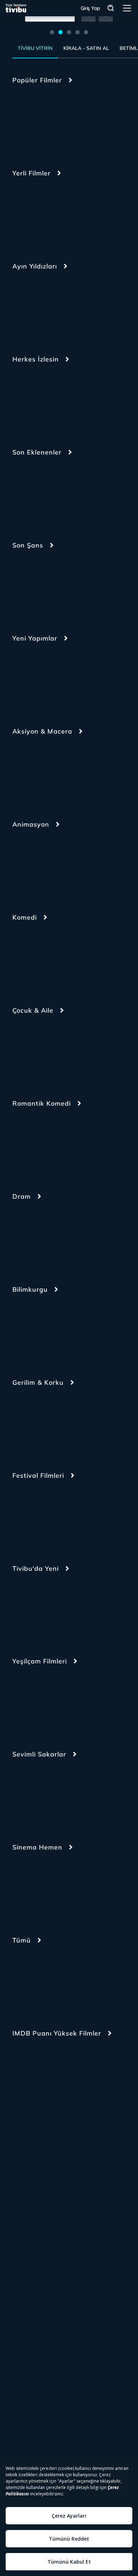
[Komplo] (32, 586)
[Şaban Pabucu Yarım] (79, 1703)
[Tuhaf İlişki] (79, 1795)
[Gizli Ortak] (79, 586)
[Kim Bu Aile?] (32, 214)
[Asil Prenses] (32, 400)
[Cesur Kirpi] (32, 679)
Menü (127, 8)
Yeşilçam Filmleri (40, 1661)
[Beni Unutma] (79, 1610)
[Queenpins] (32, 493)
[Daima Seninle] (32, 1331)
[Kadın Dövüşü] (79, 121)
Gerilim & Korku (38, 1382)
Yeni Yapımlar (35, 638)
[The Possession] (32, 1610)
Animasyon (31, 824)
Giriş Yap (90, 8)
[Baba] (32, 2074)
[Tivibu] (16, 8)
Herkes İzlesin (36, 359)
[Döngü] (79, 1517)
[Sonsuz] (79, 1331)
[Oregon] (79, 214)
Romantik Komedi (42, 1103)
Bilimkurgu (30, 1289)
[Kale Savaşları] (79, 1052)
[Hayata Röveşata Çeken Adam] (79, 493)
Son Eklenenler (37, 452)
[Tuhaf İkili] (32, 1795)
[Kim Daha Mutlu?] (32, 1145)
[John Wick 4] (32, 121)
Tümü (22, 1940)
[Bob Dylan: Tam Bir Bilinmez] (79, 1238)
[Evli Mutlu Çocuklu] (79, 1145)
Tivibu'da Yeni (36, 1568)
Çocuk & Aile (33, 1010)
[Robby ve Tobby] (32, 1052)
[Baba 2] (79, 2074)
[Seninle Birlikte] (79, 959)
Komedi (25, 917)
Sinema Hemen (37, 1847)
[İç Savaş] (79, 400)
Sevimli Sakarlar (39, 1754)
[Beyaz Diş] (79, 307)
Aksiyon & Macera (42, 731)
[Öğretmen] (32, 1517)
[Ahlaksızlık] (79, 1424)
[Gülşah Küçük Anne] (32, 1703)
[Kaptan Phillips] (32, 772)
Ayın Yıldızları (35, 266)
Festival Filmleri (38, 1475)
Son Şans (28, 545)
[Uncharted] (79, 772)
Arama (111, 8)
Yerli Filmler (31, 173)
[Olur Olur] (32, 307)
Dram (22, 1196)
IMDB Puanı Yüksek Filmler (57, 2033)
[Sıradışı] (32, 1424)
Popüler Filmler (37, 80)
